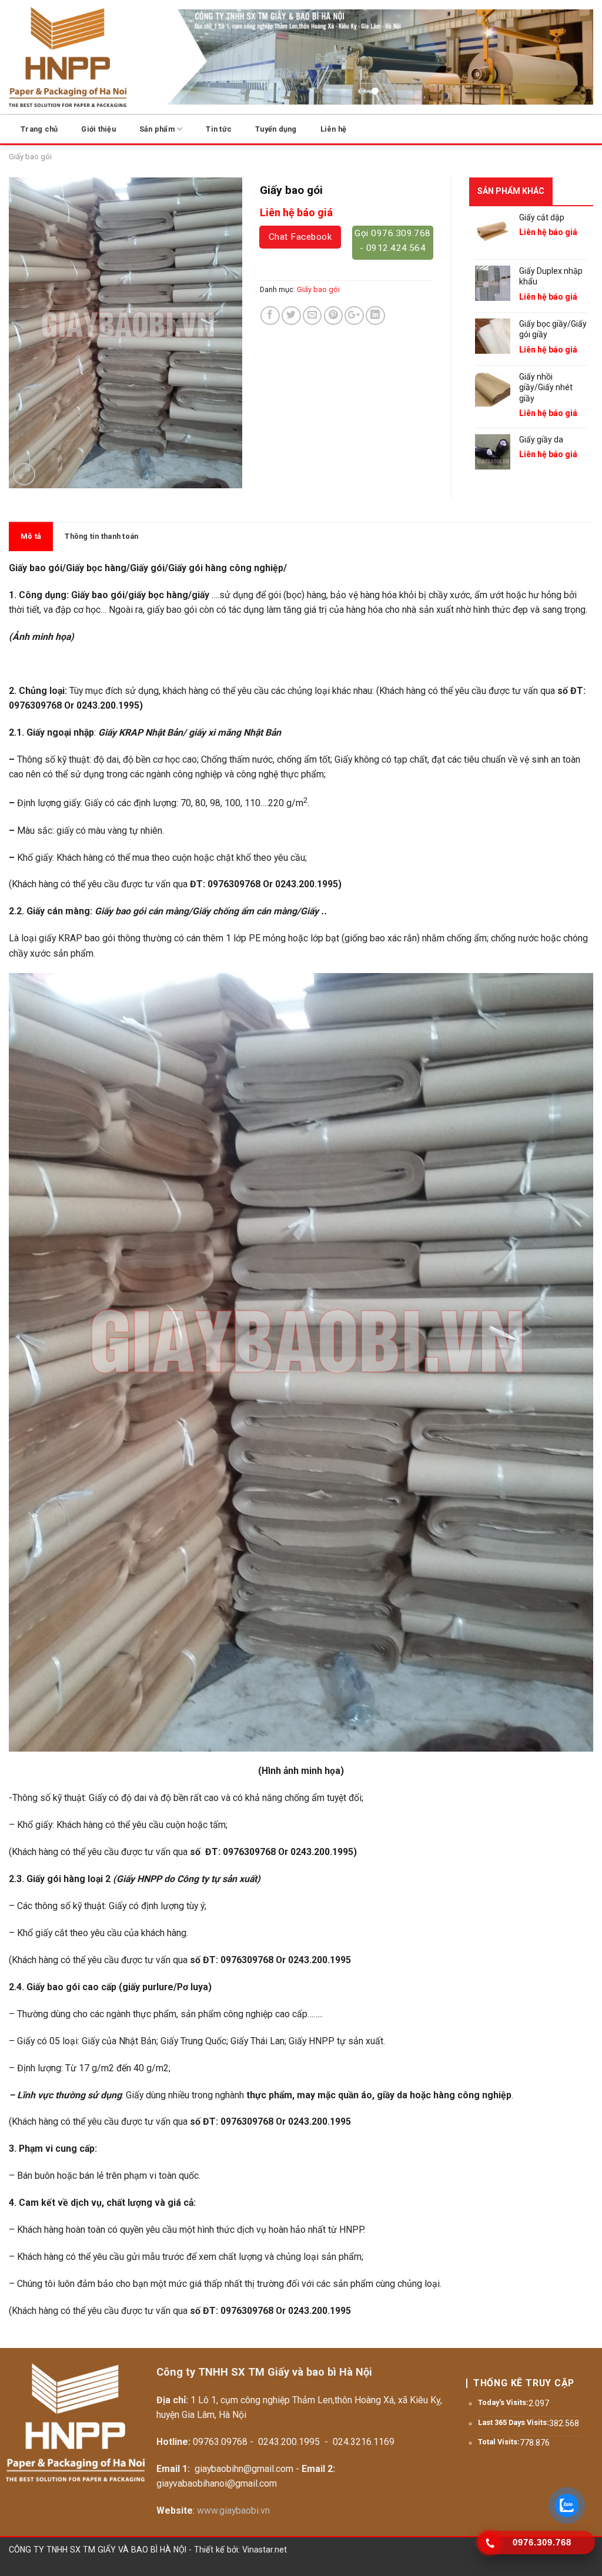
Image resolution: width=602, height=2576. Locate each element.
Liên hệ (334, 129)
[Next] (570, 59)
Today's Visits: (503, 2402)
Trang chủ (39, 129)
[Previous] (168, 59)
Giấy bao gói (30, 157)
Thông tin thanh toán (101, 536)
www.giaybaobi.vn (233, 2510)
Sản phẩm (157, 129)
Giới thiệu (98, 129)
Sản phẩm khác (511, 191)
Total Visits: (499, 2442)
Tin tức (219, 129)
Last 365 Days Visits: (514, 2422)
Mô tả (31, 536)
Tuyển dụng (276, 129)
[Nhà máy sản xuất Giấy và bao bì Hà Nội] (68, 57)
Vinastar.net (265, 2550)
